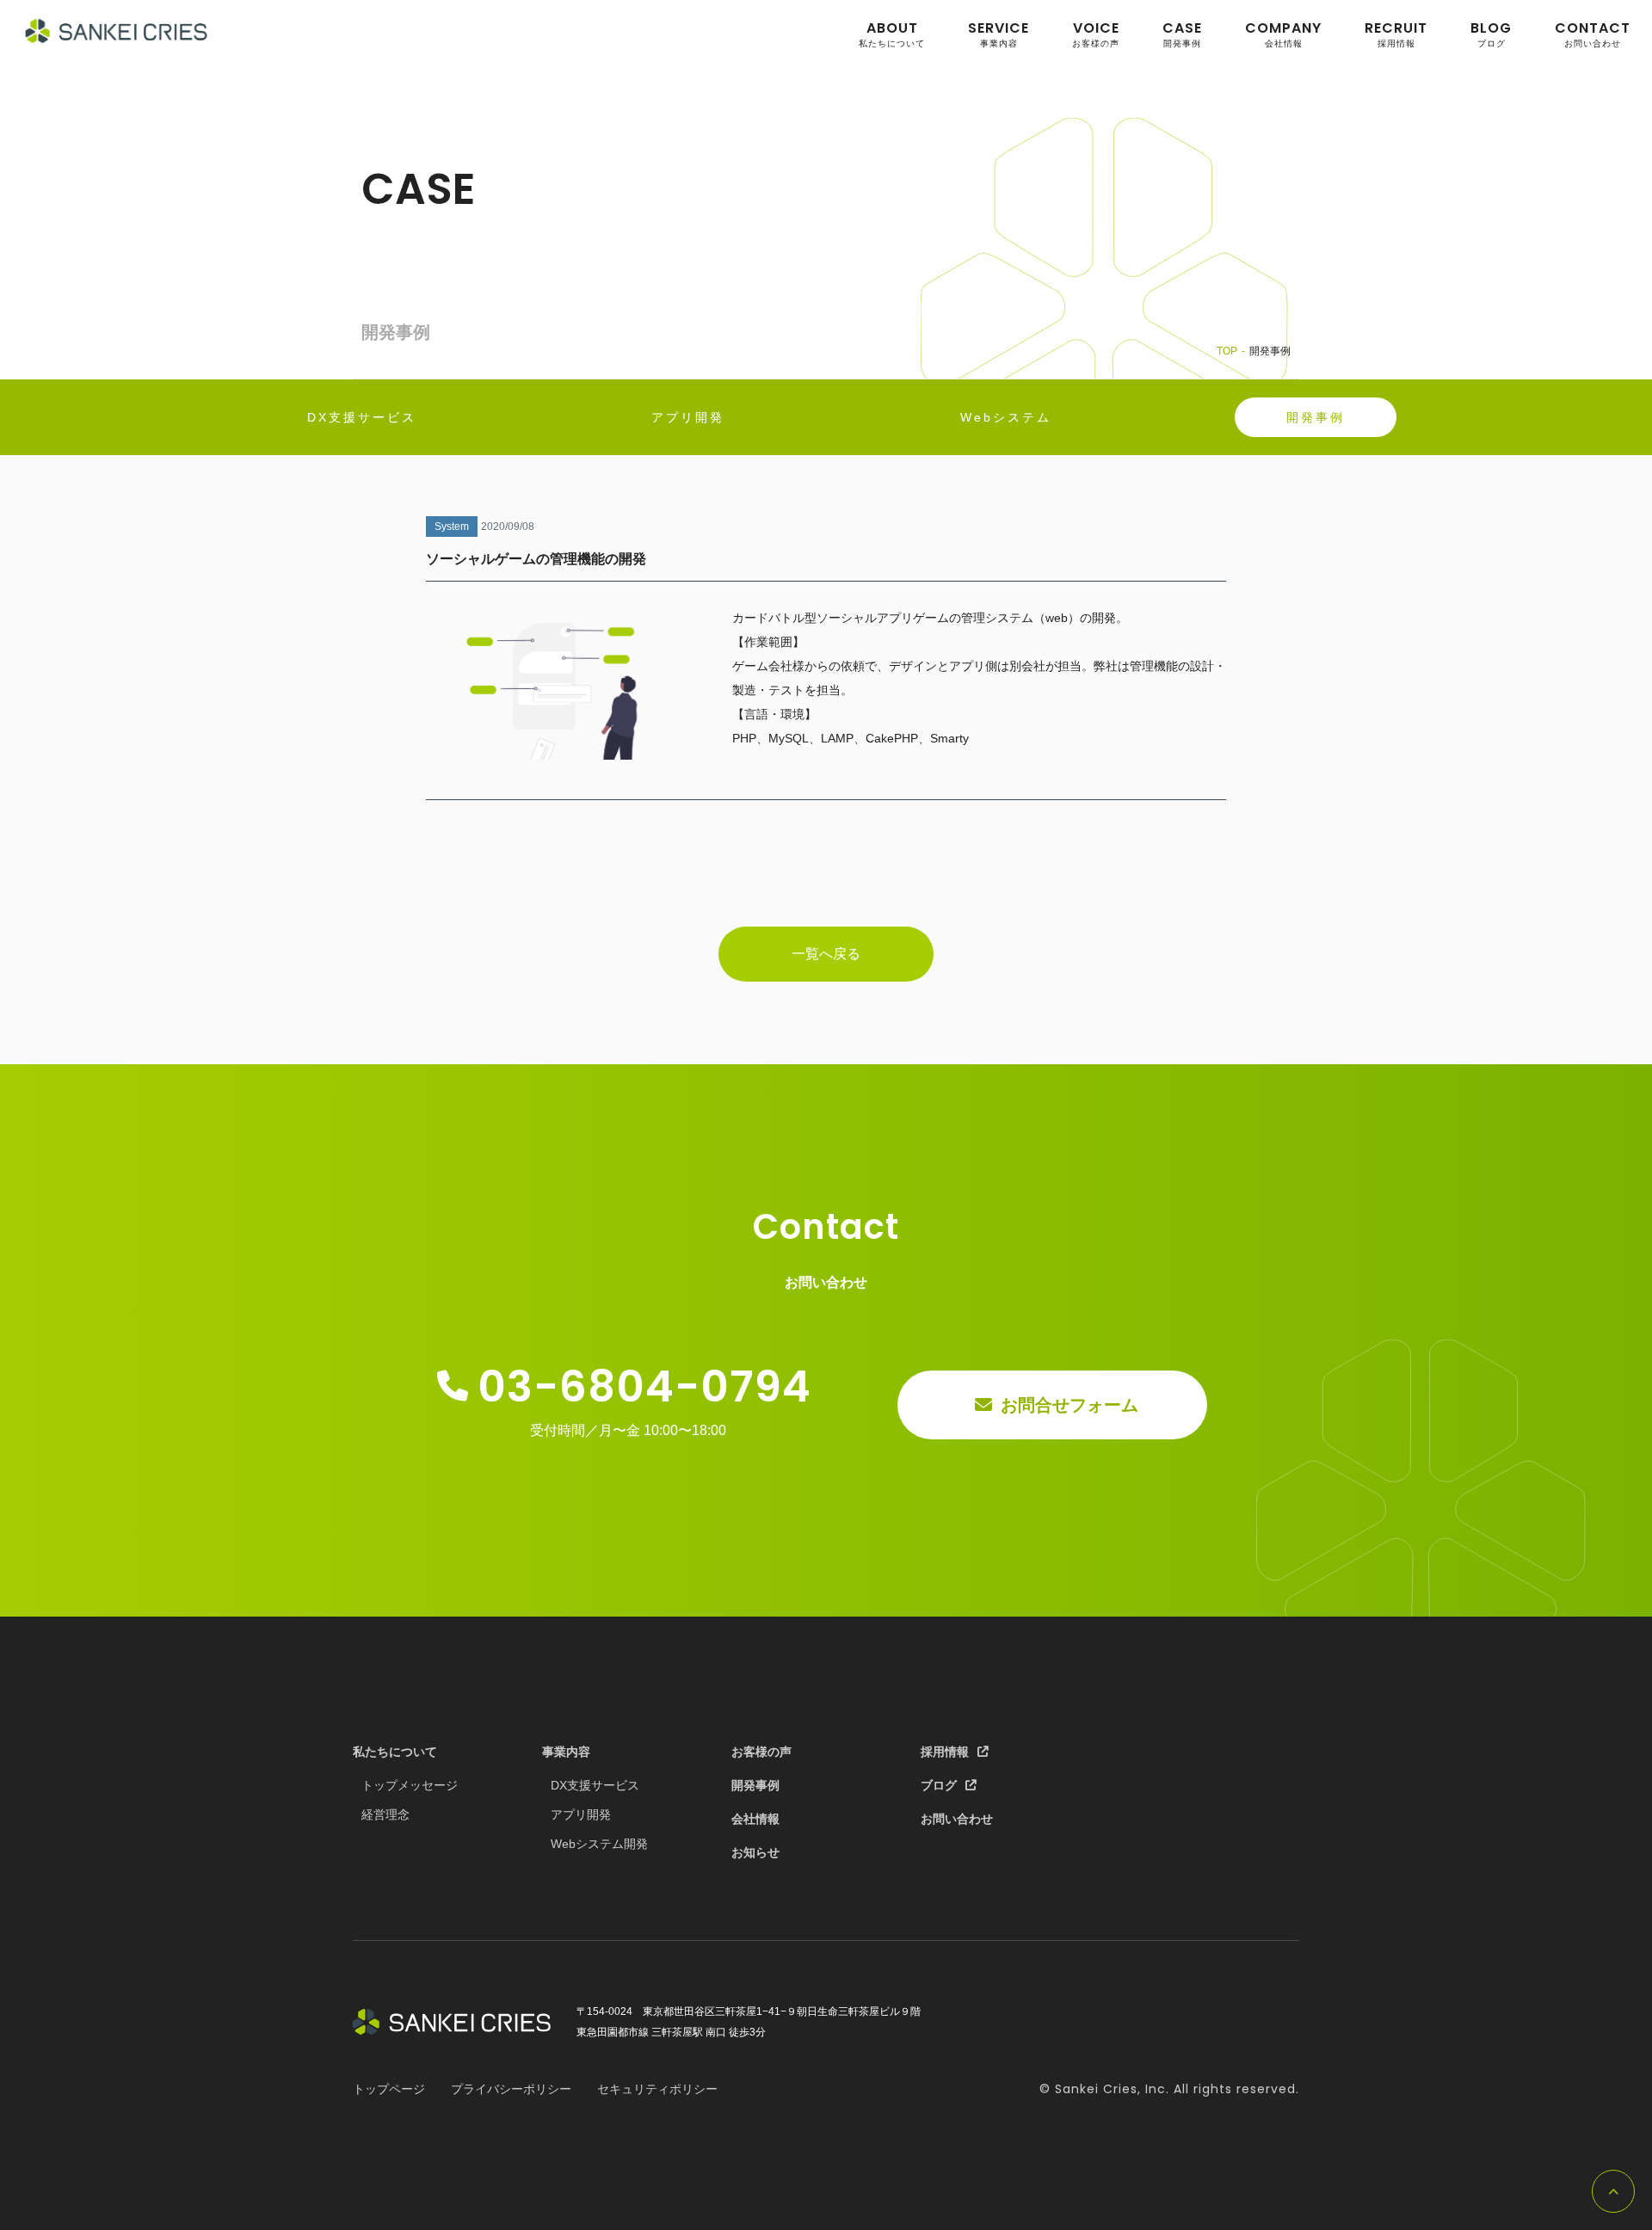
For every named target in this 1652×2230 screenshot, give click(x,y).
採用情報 (1396, 34)
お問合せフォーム (1069, 1405)
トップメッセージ (410, 1785)
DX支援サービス (595, 1785)
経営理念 (385, 1814)
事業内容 (999, 34)
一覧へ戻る (826, 954)
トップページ (389, 2089)
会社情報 (1283, 34)
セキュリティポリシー (657, 2089)
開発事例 (1182, 34)
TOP (1227, 351)
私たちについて (892, 34)
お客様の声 (1096, 34)
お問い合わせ (1593, 34)
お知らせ (755, 1852)
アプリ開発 (581, 1814)
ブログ (1491, 34)
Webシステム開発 (599, 1844)
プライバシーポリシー (511, 2089)
